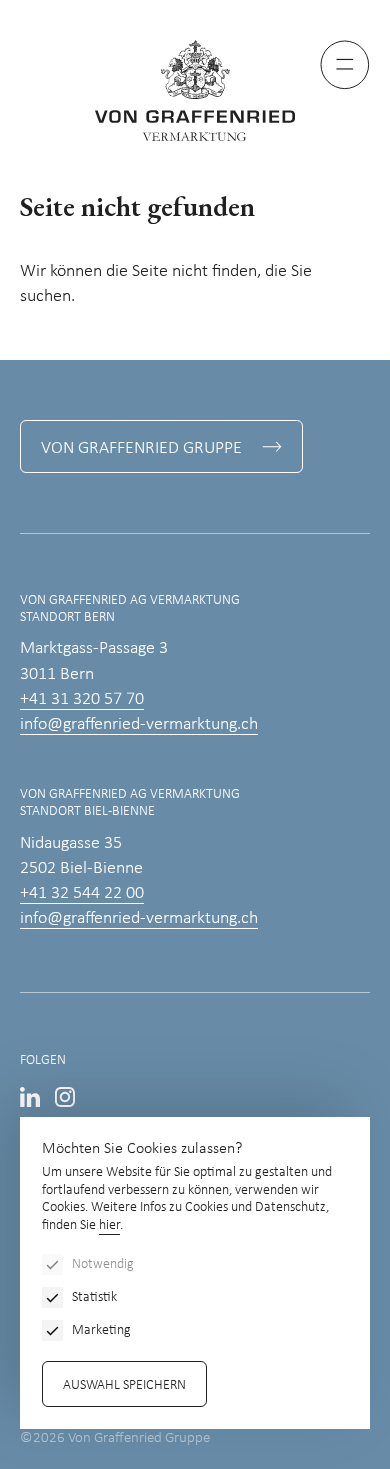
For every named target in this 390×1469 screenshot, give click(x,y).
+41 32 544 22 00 (82, 893)
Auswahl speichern (124, 1385)
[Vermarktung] (195, 90)
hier (109, 1225)
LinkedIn (30, 1097)
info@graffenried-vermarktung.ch (139, 724)
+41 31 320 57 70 (82, 699)
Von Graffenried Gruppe (141, 448)
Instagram (65, 1097)
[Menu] (345, 65)
